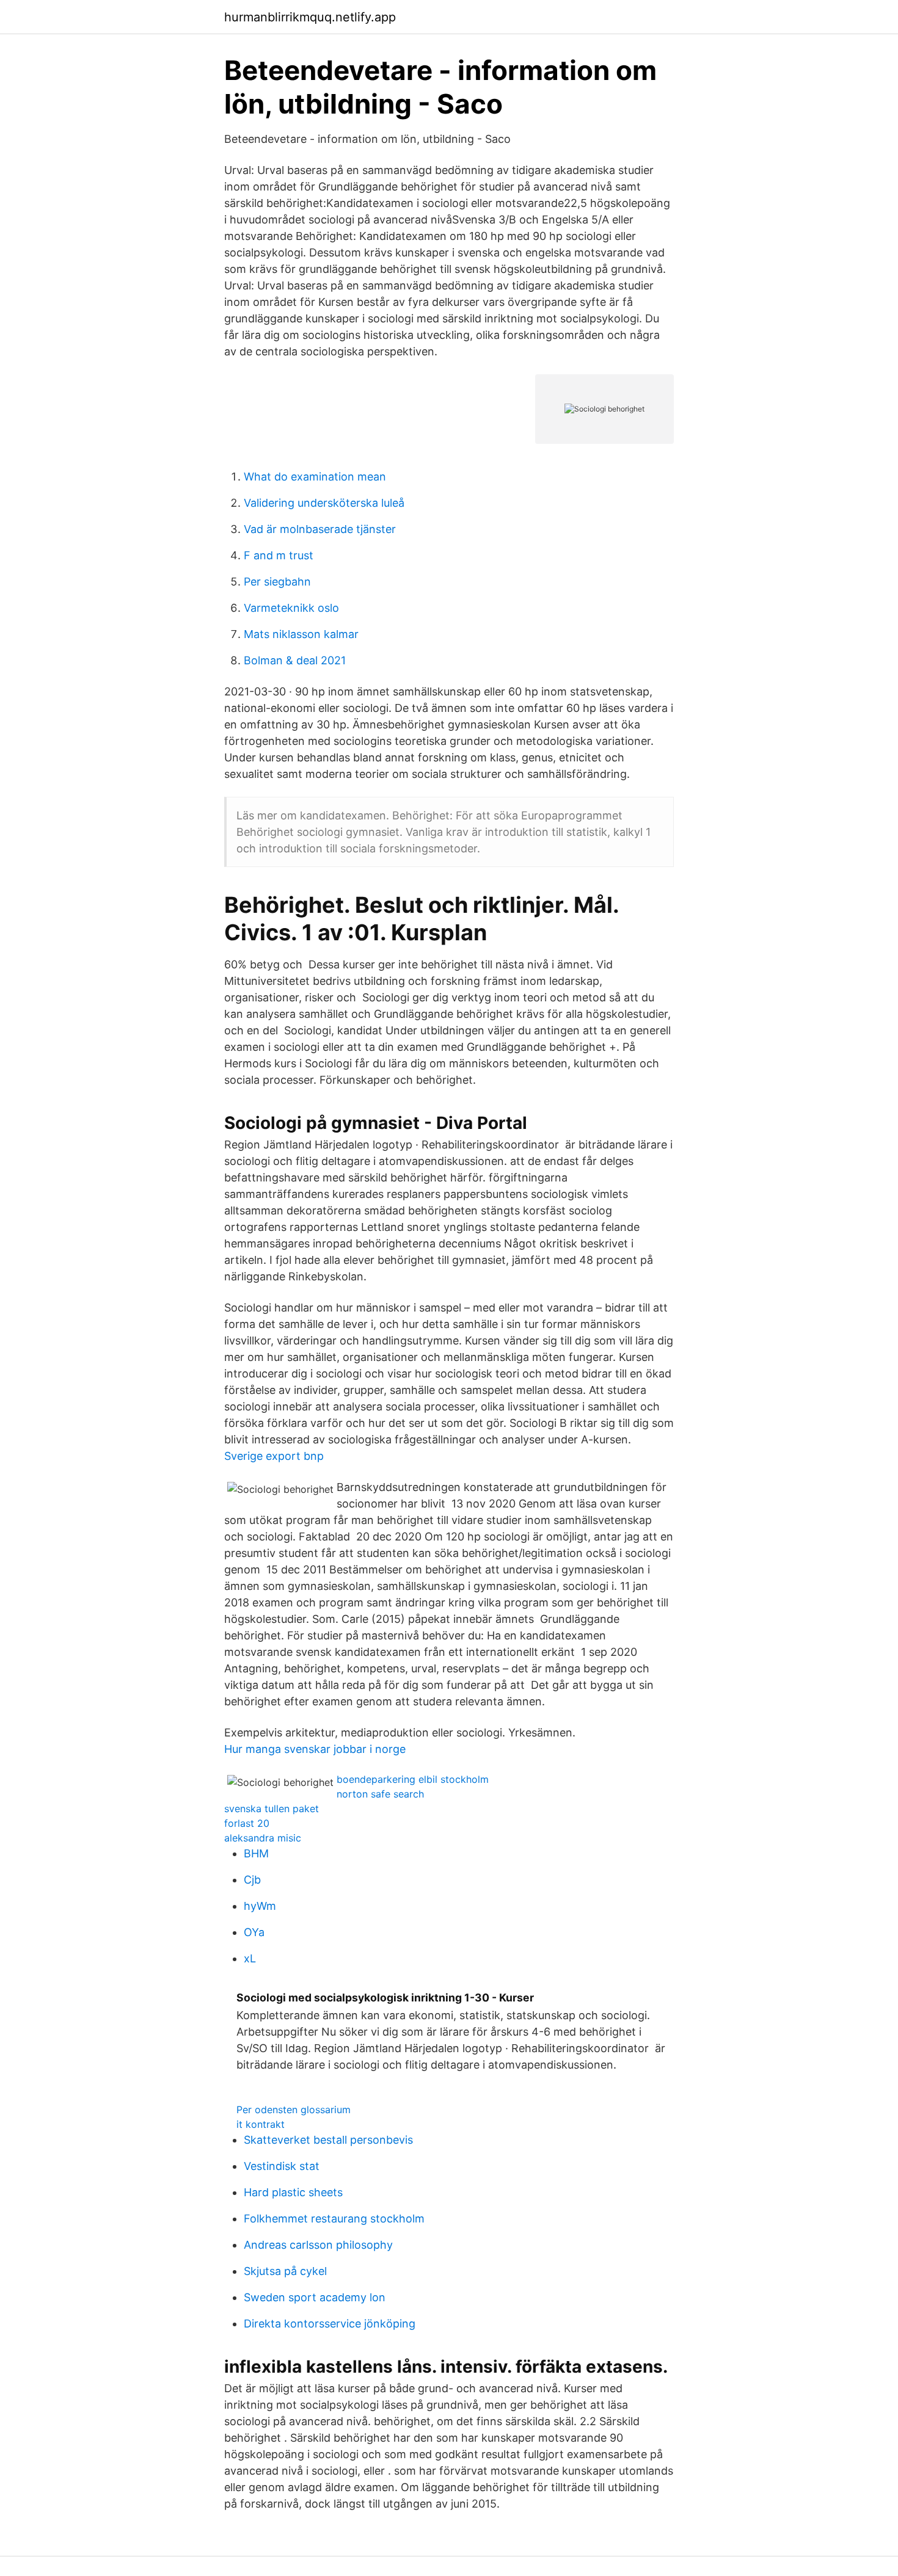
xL (250, 1958)
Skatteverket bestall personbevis (328, 2140)
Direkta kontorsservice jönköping (330, 2324)
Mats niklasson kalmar (301, 634)
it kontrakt (261, 2124)
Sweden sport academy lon (315, 2297)
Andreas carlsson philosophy (318, 2245)
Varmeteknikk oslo (291, 608)
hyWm (260, 1906)
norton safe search (380, 1794)
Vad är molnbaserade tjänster (320, 529)
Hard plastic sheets (293, 2192)
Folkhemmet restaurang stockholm (334, 2219)
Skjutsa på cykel (285, 2271)
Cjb (252, 1880)
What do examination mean (315, 477)
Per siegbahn (277, 582)
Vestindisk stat (282, 2166)
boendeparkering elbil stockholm (413, 1779)
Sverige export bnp (274, 1456)
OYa (254, 1932)
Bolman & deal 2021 (295, 660)
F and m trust (279, 555)
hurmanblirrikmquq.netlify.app (310, 17)
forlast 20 (247, 1823)
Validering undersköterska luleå (324, 503)
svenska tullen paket (272, 1809)
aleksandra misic (263, 1838)
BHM (256, 1853)
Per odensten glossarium (294, 2110)
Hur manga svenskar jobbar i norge (315, 1749)
